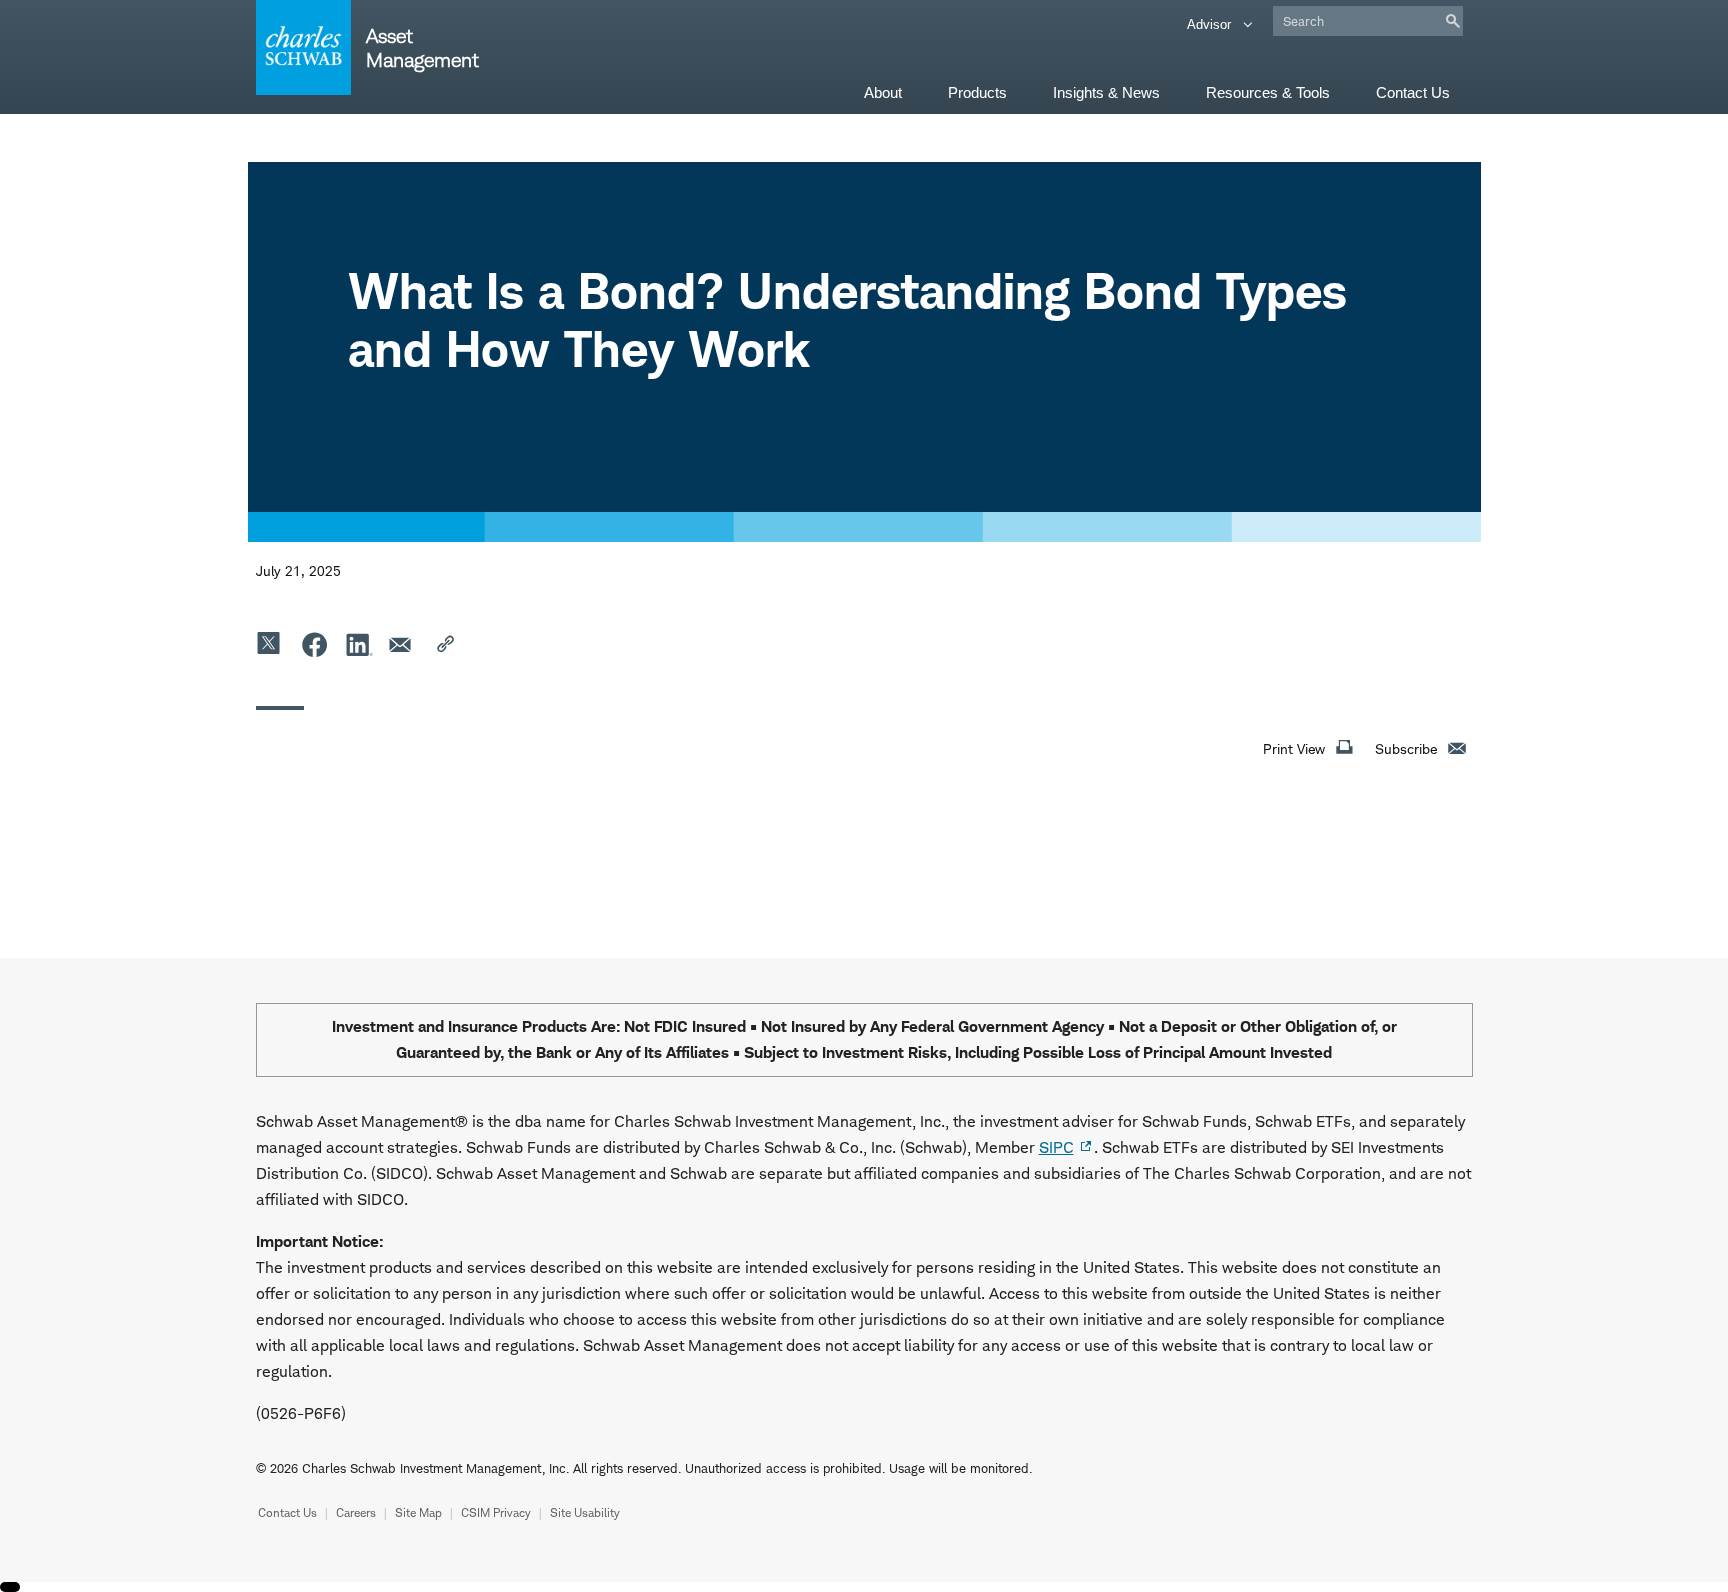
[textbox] (1368, 21)
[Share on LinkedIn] (358, 644)
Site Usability (585, 1512)
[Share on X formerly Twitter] (270, 644)
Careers (356, 1512)
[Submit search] (1453, 21)
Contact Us (287, 1512)
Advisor (1211, 24)
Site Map (418, 1512)
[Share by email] (402, 644)
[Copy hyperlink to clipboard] (446, 644)
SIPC (1056, 1147)
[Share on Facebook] (314, 644)
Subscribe (1406, 748)
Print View (1294, 748)
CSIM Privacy (496, 1512)
